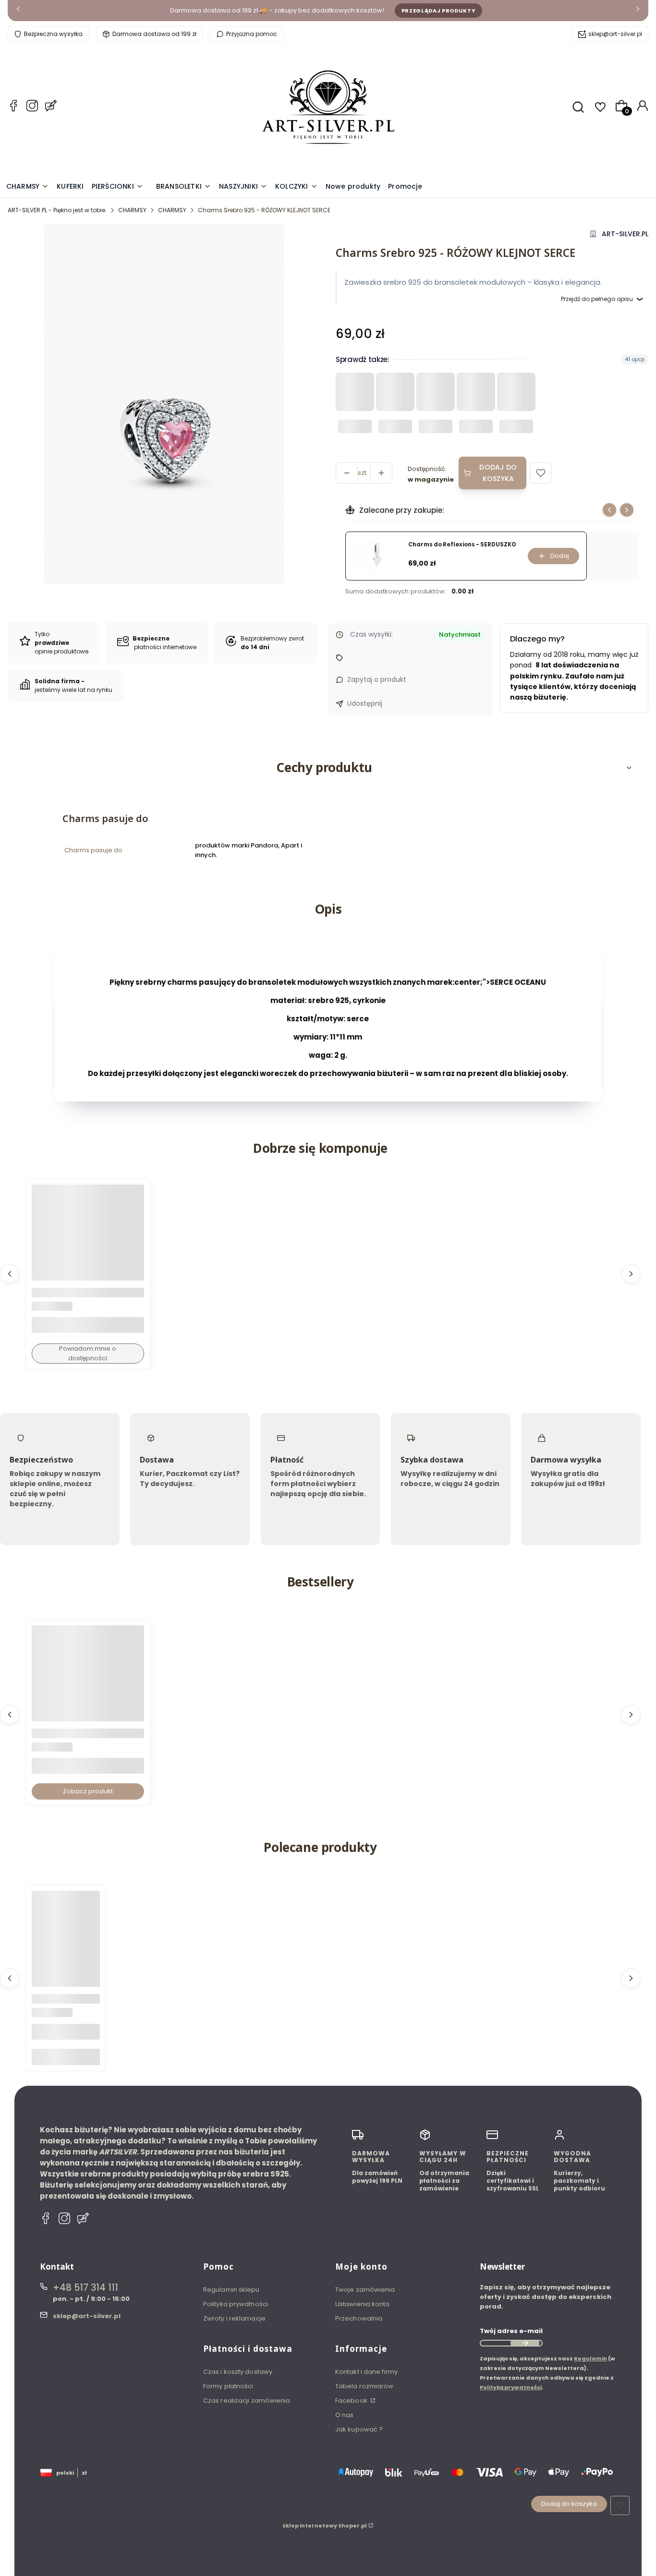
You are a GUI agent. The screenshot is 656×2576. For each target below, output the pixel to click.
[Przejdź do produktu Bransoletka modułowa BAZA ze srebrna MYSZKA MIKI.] (88, 1681)
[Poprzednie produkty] (10, 1274)
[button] (541, 473)
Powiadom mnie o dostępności (88, 1353)
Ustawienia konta (363, 2304)
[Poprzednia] (18, 11)
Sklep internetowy (325, 2526)
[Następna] (638, 11)
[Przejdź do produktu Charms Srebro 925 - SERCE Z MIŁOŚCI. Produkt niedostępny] (88, 1241)
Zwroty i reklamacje (234, 2318)
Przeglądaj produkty (439, 11)
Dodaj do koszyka (498, 473)
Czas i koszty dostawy (238, 2372)
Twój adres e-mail (511, 2331)
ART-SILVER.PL (625, 234)
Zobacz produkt (88, 1791)
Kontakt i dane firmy (366, 2372)
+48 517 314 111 (85, 2288)
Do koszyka (66, 2057)
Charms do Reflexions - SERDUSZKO (462, 545)
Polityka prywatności (236, 2304)
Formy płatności (228, 2386)
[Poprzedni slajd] (609, 510)
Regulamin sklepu (231, 2290)
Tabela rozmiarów (364, 2386)
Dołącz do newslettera (525, 2343)
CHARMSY (132, 210)
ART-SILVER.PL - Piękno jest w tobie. (57, 210)
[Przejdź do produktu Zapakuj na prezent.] (66, 1925)
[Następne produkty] (631, 1274)
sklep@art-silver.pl (615, 34)
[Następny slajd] (627, 510)
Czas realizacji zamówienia (247, 2401)
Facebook (352, 2401)
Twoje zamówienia (365, 2290)
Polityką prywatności (511, 2387)
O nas (345, 2415)
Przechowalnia (359, 2318)
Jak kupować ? (359, 2429)
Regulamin (590, 2358)
